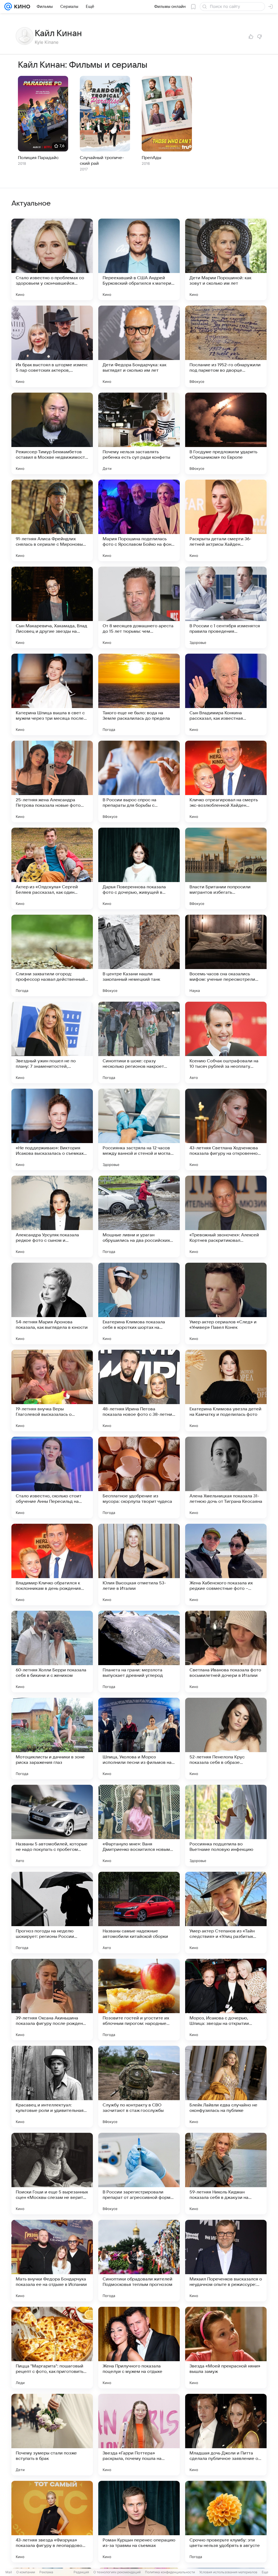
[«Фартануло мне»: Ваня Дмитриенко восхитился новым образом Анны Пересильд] (139, 1826)
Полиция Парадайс (38, 158)
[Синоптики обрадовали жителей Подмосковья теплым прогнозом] (139, 2261)
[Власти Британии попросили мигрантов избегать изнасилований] (226, 868)
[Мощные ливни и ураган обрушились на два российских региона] (139, 1216)
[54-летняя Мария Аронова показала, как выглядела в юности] (52, 1303)
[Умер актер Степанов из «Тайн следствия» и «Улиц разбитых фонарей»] (226, 1913)
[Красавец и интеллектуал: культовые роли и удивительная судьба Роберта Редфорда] (52, 2087)
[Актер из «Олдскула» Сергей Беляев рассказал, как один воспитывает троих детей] (52, 868)
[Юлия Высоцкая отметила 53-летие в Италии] (139, 1565)
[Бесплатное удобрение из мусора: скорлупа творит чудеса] (139, 1478)
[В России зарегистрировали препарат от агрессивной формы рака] (139, 2174)
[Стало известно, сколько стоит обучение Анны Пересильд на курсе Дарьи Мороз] (52, 1478)
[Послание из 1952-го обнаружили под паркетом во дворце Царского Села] (226, 346)
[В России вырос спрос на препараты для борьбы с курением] (139, 781)
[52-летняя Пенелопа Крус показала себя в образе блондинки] (226, 1739)
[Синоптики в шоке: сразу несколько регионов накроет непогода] (139, 1042)
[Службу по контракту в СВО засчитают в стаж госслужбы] (139, 2087)
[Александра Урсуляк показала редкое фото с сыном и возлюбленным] (52, 1216)
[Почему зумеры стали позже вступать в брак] (52, 2435)
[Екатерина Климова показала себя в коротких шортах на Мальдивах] (139, 1303)
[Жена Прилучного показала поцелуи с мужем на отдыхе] (139, 2348)
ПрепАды (151, 158)
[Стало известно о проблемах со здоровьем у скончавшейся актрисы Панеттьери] (52, 259)
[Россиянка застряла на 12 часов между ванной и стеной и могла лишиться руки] (139, 1129)
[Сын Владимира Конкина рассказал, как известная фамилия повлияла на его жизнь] (226, 694)
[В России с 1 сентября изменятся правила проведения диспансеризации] (226, 607)
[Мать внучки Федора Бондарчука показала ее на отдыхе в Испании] (52, 2261)
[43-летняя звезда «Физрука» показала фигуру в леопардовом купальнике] (52, 2522)
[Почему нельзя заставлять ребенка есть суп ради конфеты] (139, 433)
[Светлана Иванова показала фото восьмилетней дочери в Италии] (226, 1652)
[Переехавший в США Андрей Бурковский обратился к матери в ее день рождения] (139, 259)
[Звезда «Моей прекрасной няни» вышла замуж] (226, 2348)
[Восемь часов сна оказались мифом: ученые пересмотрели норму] (226, 955)
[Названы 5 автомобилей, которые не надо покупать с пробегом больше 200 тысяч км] (52, 1826)
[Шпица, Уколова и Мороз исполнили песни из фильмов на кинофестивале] (139, 1739)
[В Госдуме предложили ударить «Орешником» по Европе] (226, 433)
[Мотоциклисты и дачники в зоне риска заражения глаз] (52, 1739)
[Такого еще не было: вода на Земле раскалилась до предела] (139, 694)
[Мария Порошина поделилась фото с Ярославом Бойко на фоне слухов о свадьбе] (139, 520)
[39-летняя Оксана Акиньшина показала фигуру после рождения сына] (52, 2000)
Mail (9, 2572)
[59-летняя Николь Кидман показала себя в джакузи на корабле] (226, 2174)
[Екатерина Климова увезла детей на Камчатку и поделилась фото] (226, 1391)
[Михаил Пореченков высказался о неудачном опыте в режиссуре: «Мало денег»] (226, 2261)
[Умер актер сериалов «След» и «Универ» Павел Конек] (226, 1303)
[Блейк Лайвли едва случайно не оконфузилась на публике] (226, 2087)
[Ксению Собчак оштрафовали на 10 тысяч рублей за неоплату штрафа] (226, 1042)
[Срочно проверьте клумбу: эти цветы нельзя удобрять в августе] (226, 2522)
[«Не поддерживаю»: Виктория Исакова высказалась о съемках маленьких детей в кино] (52, 1129)
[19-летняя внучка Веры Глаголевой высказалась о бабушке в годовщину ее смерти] (52, 1391)
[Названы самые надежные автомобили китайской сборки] (139, 1913)
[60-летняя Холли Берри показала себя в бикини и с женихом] (52, 1652)
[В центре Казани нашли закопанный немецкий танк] (139, 955)
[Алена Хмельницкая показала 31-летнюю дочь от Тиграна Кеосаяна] (226, 1478)
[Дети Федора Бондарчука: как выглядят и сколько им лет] (139, 346)
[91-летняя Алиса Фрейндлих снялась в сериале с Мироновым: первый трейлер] (52, 520)
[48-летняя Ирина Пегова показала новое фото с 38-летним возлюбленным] (139, 1391)
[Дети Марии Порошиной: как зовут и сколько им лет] (226, 259)
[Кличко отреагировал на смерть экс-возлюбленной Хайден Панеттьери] (226, 781)
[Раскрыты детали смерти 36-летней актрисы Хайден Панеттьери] (226, 520)
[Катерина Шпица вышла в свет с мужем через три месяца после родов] (52, 694)
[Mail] (8, 7)
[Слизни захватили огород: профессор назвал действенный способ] (52, 955)
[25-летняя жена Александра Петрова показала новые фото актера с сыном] (52, 781)
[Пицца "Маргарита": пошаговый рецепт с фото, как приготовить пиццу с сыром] (52, 2348)
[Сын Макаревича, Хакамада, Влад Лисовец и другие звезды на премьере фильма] (52, 607)
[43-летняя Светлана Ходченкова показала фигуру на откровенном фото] (226, 1129)
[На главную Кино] (21, 7)
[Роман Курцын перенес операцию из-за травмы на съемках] (139, 2522)
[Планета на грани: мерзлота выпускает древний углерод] (139, 1652)
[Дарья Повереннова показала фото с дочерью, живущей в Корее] (139, 868)
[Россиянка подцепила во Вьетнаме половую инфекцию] (226, 1826)
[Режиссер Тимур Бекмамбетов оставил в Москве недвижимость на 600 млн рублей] (52, 433)
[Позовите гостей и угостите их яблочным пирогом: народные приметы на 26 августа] (139, 2000)
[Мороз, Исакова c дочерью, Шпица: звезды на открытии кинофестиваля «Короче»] (226, 2000)
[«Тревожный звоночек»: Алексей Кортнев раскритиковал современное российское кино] (226, 1216)
